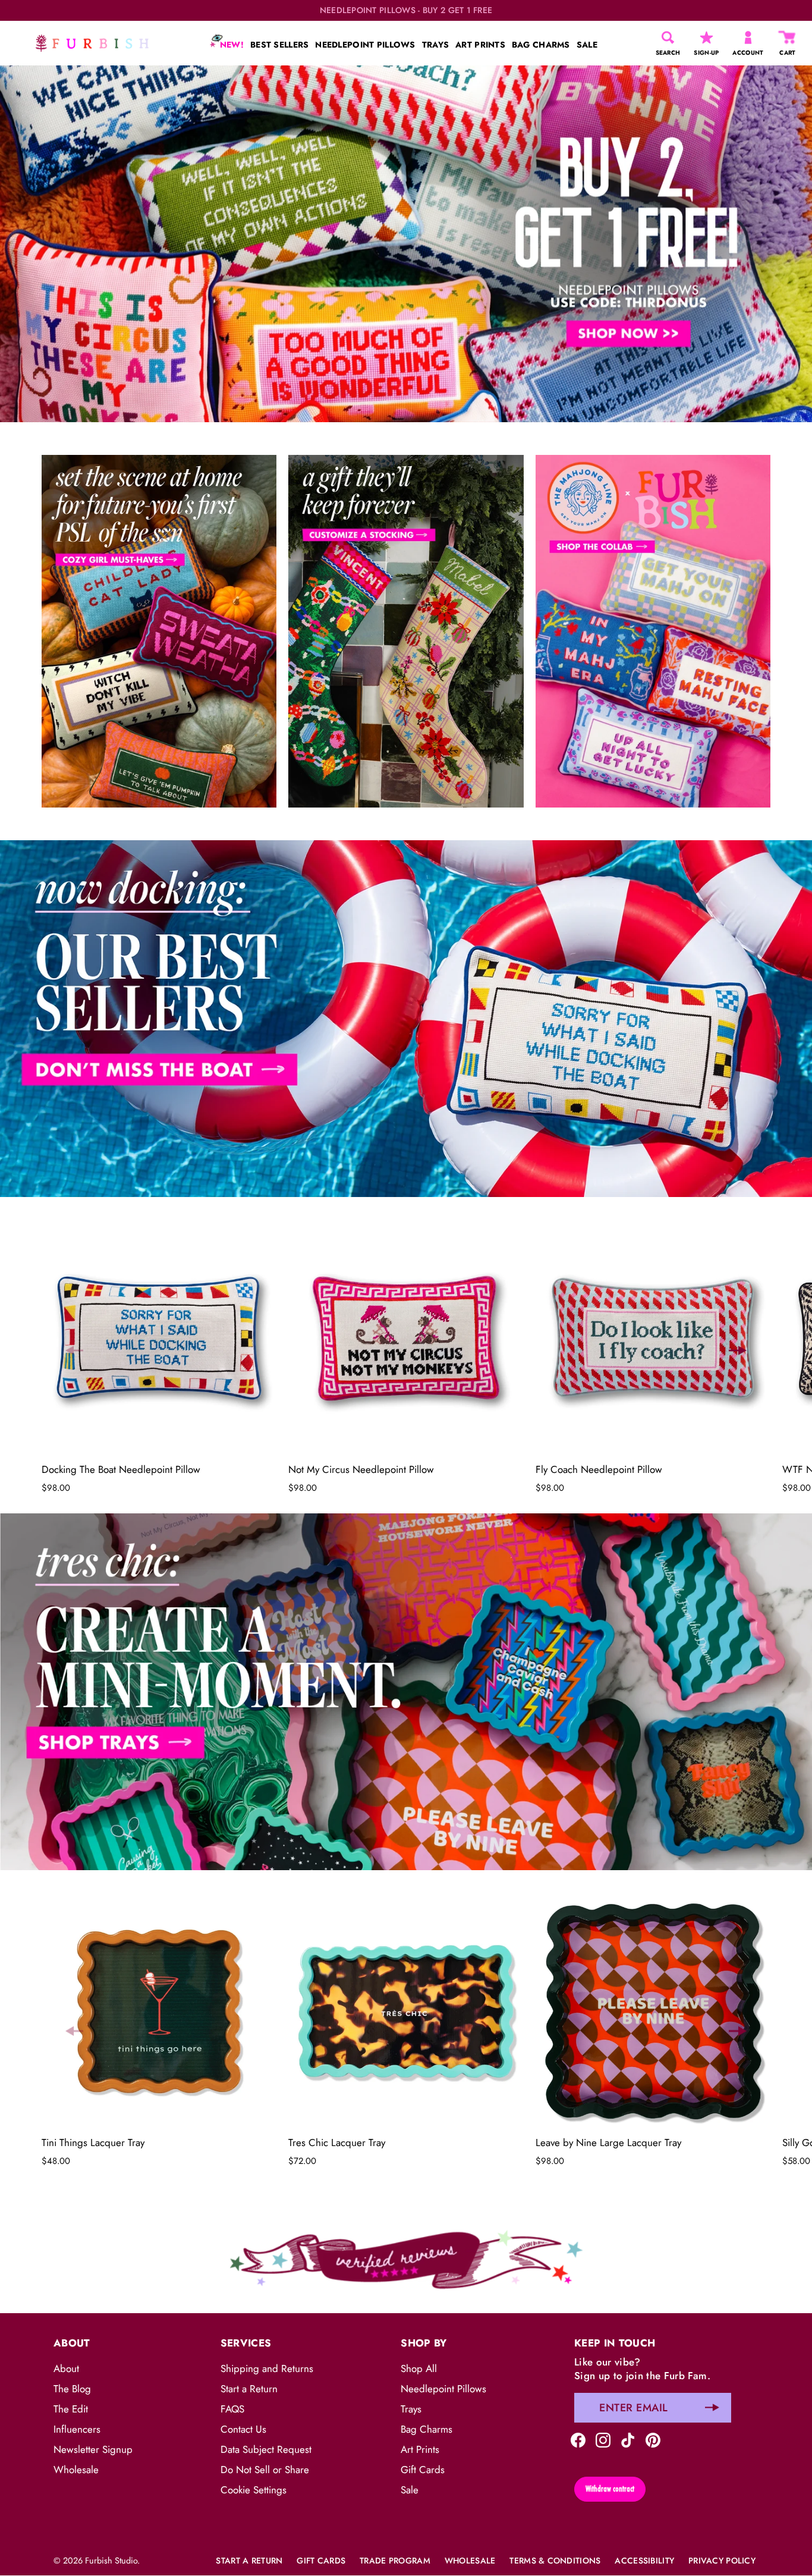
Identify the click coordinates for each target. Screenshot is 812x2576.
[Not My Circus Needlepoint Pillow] (406, 1338)
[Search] (668, 37)
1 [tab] (405, 831)
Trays (411, 2409)
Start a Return (249, 2389)
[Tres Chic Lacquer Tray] (406, 2011)
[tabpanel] (406, 244)
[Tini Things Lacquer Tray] (159, 2011)
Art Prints (420, 2449)
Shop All (419, 2368)
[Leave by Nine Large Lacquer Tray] (653, 2011)
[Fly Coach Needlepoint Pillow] (653, 1338)
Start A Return (249, 2561)
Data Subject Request (266, 2449)
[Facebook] (578, 2439)
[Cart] (788, 37)
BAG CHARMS (541, 45)
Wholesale (76, 2470)
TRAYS (435, 45)
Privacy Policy (722, 2561)
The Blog (72, 2389)
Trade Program (395, 2561)
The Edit (71, 2409)
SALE (587, 45)
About (66, 2368)
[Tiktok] (628, 2439)
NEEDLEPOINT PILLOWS (365, 45)
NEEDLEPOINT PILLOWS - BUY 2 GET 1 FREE (406, 10)
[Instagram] (603, 2439)
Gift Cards (423, 2470)
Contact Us (243, 2429)
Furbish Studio (111, 2561)
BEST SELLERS (279, 45)
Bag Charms (427, 2429)
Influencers (77, 2429)
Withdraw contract (610, 2489)
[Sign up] (712, 2408)
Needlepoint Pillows (443, 2389)
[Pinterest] (653, 2439)
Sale (410, 2490)
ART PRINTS (480, 45)
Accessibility (644, 2561)
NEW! (231, 45)
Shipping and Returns (267, 2368)
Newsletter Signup (93, 2449)
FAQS (232, 2409)
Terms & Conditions (555, 2561)
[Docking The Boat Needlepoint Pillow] (159, 1338)
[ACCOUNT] (748, 37)
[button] (74, 1350)
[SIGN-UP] (706, 37)
